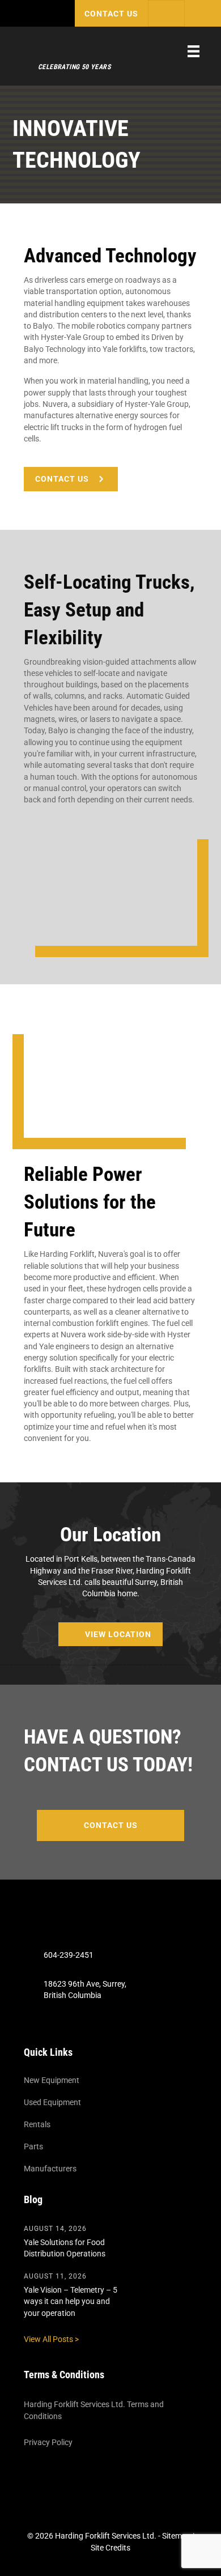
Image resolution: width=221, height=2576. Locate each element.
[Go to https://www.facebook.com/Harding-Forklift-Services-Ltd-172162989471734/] (103, 2023)
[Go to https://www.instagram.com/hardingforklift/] (134, 2023)
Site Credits (110, 2548)
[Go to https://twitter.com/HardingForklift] (87, 2023)
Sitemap (177, 2536)
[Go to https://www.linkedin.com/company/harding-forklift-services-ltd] (118, 2023)
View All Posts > (51, 2339)
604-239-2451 (69, 1956)
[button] (111, 13)
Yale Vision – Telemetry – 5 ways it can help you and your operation (71, 2301)
